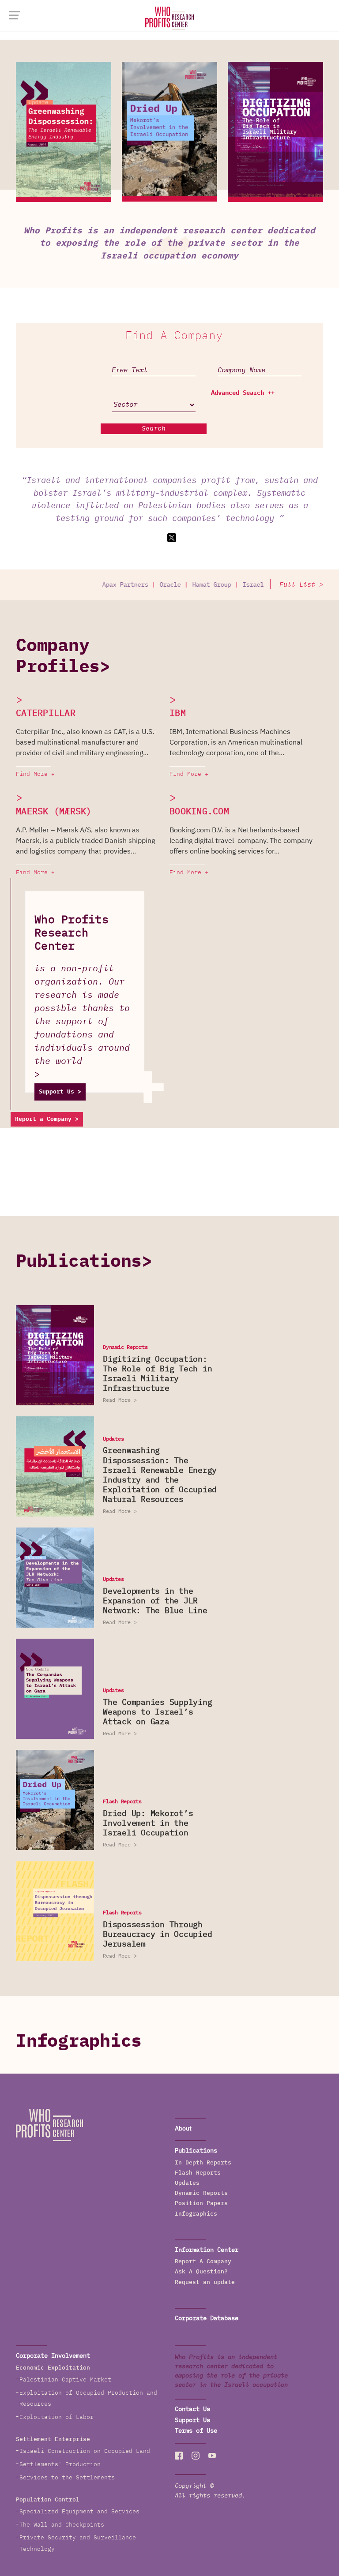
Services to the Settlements (67, 2478)
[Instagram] (196, 2456)
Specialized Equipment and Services (79, 2512)
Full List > (301, 585)
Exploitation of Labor (56, 2417)
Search (154, 429)
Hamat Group (186, 585)
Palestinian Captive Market (65, 2380)
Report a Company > (47, 1119)
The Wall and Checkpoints (62, 2525)
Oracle (145, 585)
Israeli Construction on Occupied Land (85, 2451)
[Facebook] (179, 2456)
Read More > (120, 1400)
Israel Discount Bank (252, 585)
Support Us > (60, 1092)
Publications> (84, 1262)
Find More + (35, 774)
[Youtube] (212, 2456)
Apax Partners (100, 585)
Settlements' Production (60, 2465)
